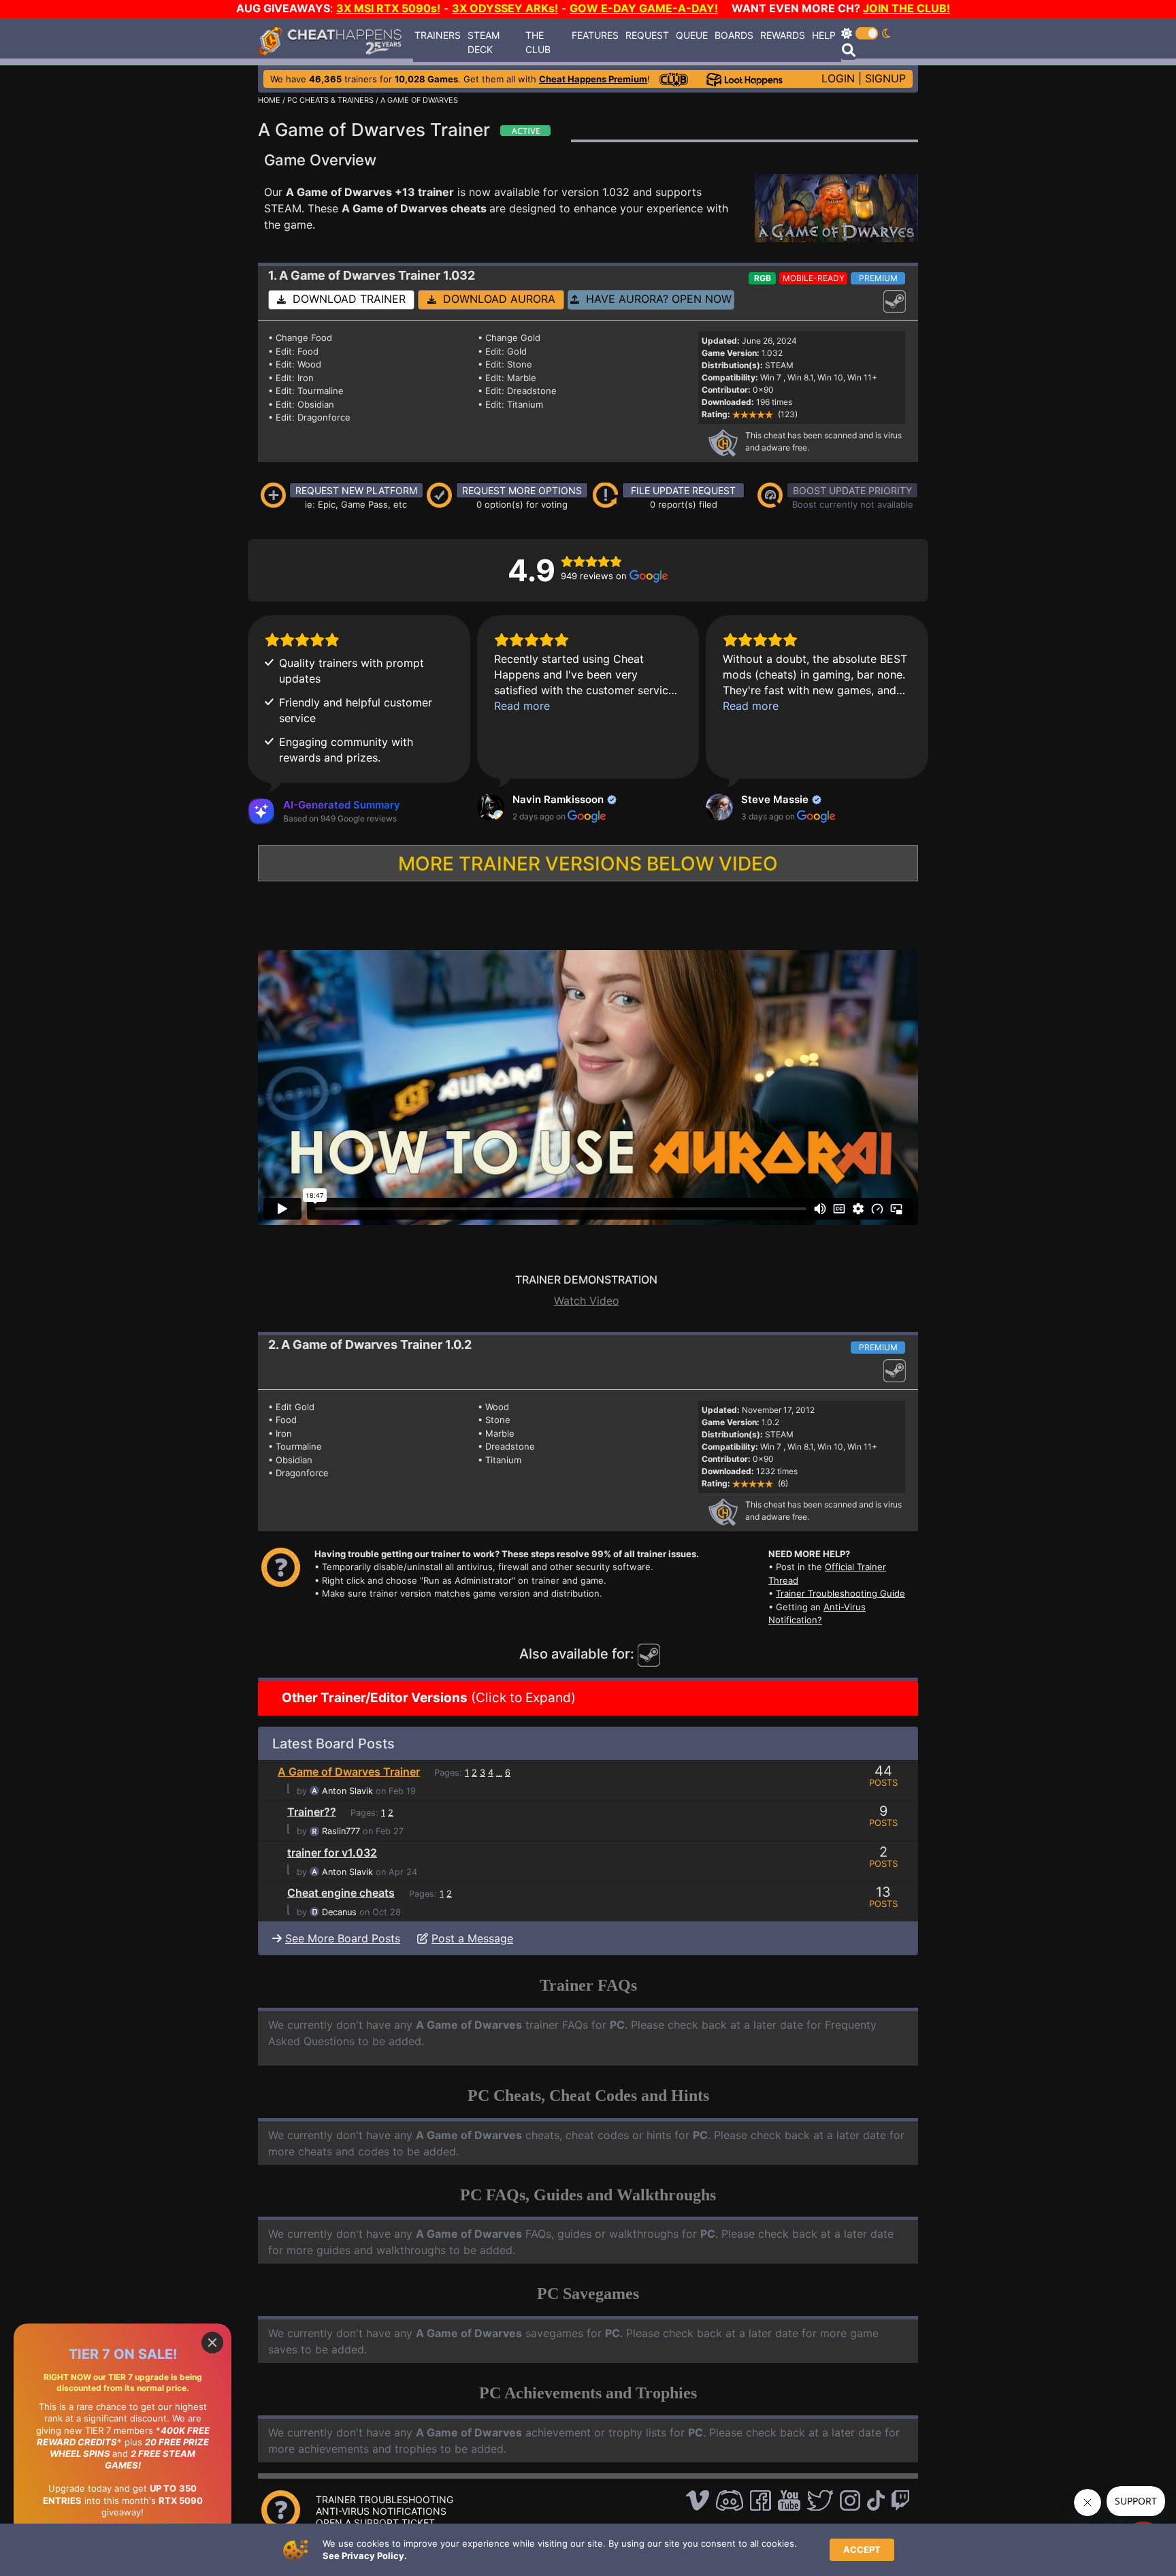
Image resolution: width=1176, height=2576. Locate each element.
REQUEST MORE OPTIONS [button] (522, 490)
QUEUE (692, 35)
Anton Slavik (347, 1791)
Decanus (339, 1912)
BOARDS (734, 35)
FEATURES (595, 35)
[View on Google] (491, 807)
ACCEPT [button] (862, 2549)
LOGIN (838, 78)
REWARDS (783, 35)
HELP (824, 35)
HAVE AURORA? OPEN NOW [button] (655, 299)
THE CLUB (538, 42)
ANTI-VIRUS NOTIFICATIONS (381, 2511)
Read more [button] (522, 706)
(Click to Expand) (427, 1698)
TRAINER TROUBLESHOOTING (385, 2499)
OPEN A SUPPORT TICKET (375, 2523)
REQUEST (647, 35)
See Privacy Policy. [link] (365, 2556)
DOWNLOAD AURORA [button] (496, 299)
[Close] (212, 2343)
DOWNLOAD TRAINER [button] (346, 299)
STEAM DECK (484, 42)
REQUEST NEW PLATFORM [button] (356, 490)
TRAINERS (438, 35)
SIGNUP (885, 78)
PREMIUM (878, 278)
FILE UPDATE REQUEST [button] (683, 490)
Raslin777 (341, 1831)
